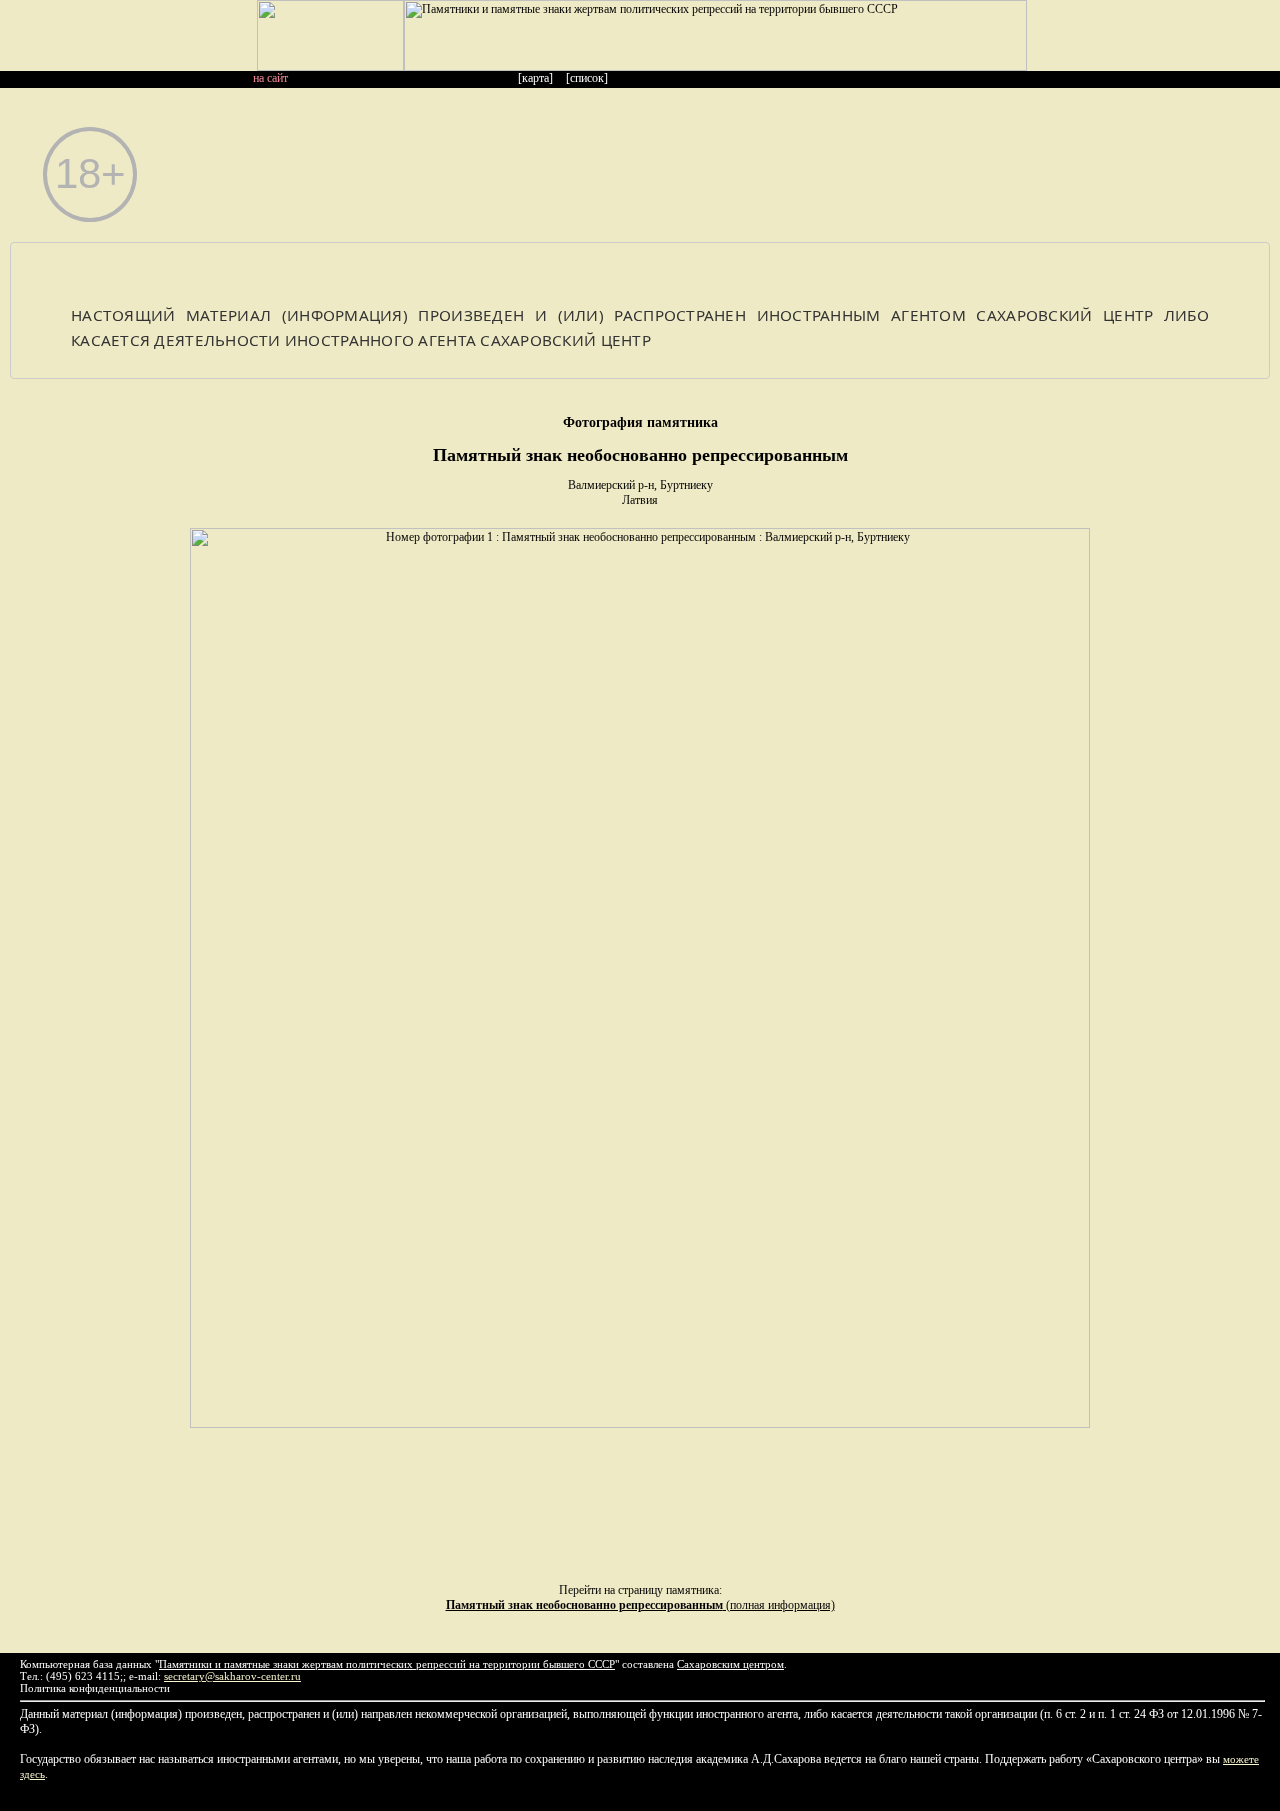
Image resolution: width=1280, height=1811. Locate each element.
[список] (587, 78)
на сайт (270, 78)
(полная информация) (640, 1605)
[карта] (535, 78)
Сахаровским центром (730, 1664)
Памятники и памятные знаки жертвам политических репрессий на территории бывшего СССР (387, 1664)
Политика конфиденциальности (95, 1688)
